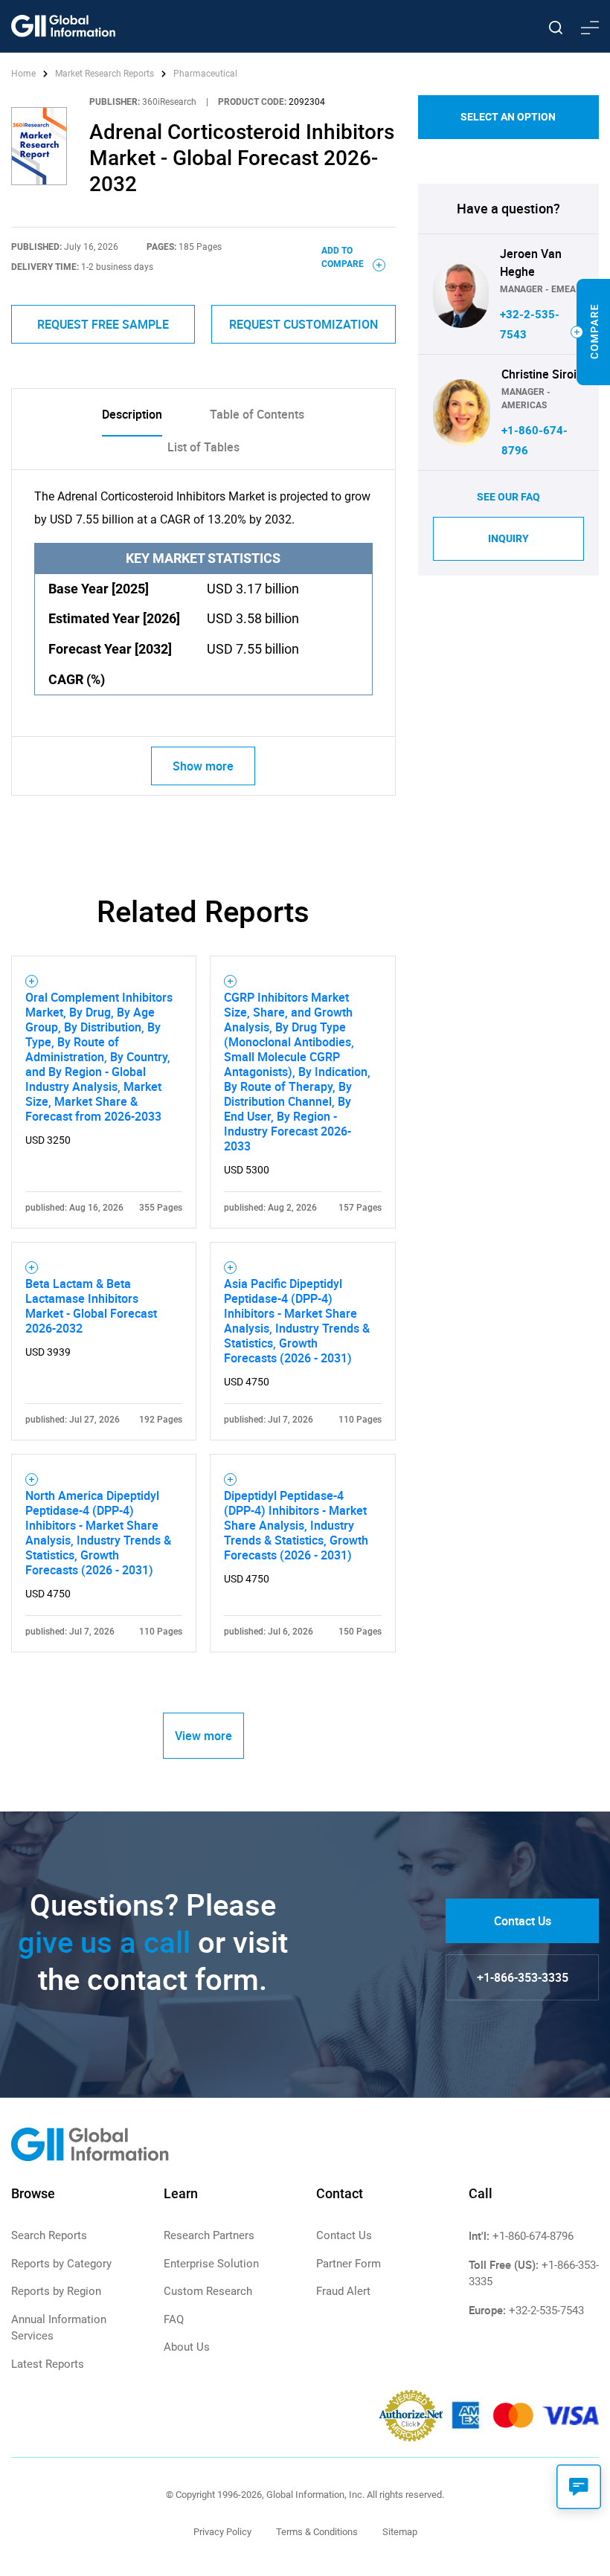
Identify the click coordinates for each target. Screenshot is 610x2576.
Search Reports (49, 2235)
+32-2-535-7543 (546, 2311)
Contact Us (523, 1921)
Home (25, 74)
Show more (203, 766)
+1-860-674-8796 (533, 2236)
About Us (187, 2347)
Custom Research (208, 2291)
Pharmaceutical (205, 74)
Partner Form (349, 2264)
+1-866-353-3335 (523, 1977)
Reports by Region (56, 2291)
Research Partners (209, 2235)
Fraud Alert (343, 2291)
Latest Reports (48, 2364)
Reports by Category (61, 2264)
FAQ (174, 2319)
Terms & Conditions (317, 2532)
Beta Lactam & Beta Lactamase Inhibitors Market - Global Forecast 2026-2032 (91, 1306)
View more (203, 1736)
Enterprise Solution (211, 2264)
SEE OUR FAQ (508, 497)
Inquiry (508, 538)
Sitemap (400, 2532)
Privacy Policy (222, 2532)
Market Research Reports (105, 74)
